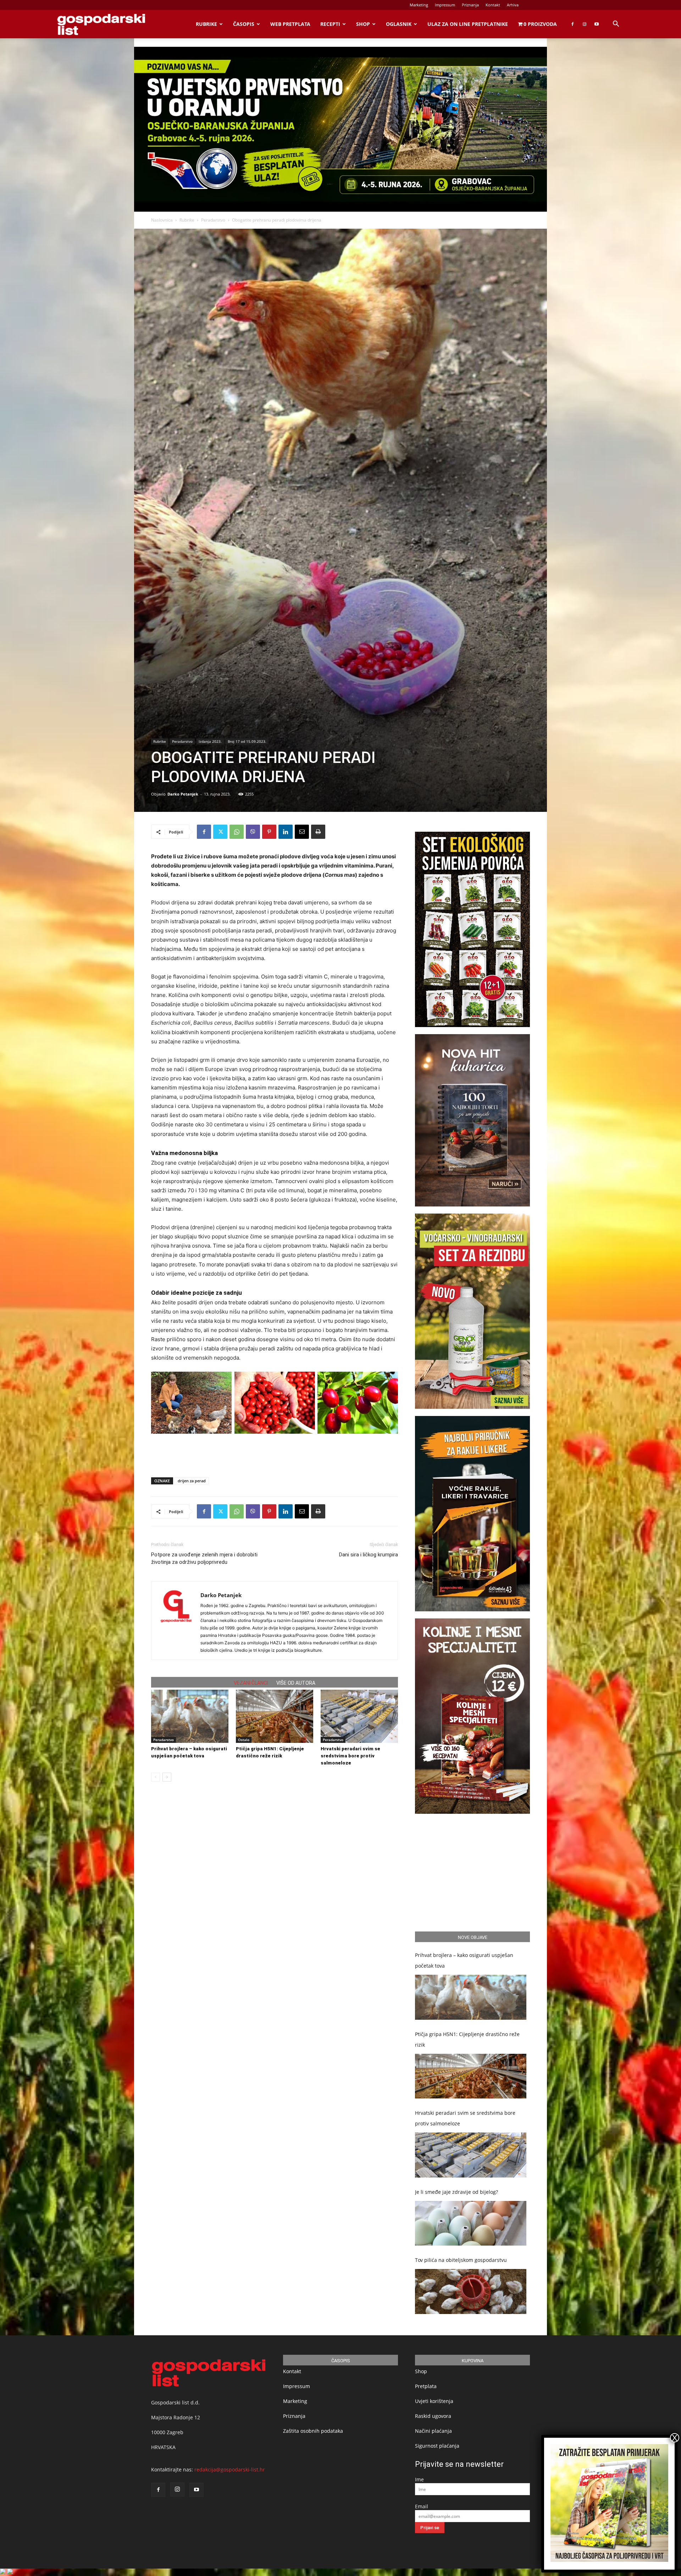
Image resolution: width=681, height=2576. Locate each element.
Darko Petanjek (183, 794)
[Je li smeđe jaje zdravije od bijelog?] (471, 2223)
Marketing (419, 5)
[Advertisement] (275, 1454)
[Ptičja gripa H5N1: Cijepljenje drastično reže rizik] (275, 1716)
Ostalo (244, 1740)
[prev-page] (156, 1777)
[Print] (318, 832)
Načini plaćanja (433, 2431)
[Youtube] (597, 24)
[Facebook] (572, 24)
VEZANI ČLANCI (251, 1683)
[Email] (302, 832)
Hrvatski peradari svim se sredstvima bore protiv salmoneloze (350, 1756)
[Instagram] (585, 24)
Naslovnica (162, 220)
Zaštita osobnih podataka (313, 2431)
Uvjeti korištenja (434, 2401)
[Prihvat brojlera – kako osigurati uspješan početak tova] (190, 1716)
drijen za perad (192, 1481)
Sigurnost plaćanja (437, 2446)
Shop (363, 24)
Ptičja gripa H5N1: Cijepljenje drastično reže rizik (467, 2039)
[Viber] (253, 832)
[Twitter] (220, 832)
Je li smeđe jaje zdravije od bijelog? (456, 2192)
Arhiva (513, 5)
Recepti (330, 24)
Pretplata (426, 2386)
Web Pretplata (290, 24)
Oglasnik (399, 24)
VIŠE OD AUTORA (296, 1683)
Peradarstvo (213, 220)
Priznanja (470, 5)
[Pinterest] (269, 832)
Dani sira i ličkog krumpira (369, 1555)
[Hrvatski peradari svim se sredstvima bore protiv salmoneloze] (359, 1716)
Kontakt (493, 5)
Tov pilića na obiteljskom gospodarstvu (461, 2260)
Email (422, 2506)
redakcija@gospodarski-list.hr (230, 2469)
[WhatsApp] (237, 832)
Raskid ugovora (433, 2416)
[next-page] (167, 1777)
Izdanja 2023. (210, 741)
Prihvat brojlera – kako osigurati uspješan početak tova (464, 1960)
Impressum (445, 5)
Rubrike (206, 24)
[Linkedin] (286, 832)
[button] (616, 25)
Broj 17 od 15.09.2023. (247, 741)
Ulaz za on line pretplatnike (468, 24)
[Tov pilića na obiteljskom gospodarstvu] (471, 2291)
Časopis (244, 24)
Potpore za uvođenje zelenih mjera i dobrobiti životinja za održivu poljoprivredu (204, 1558)
